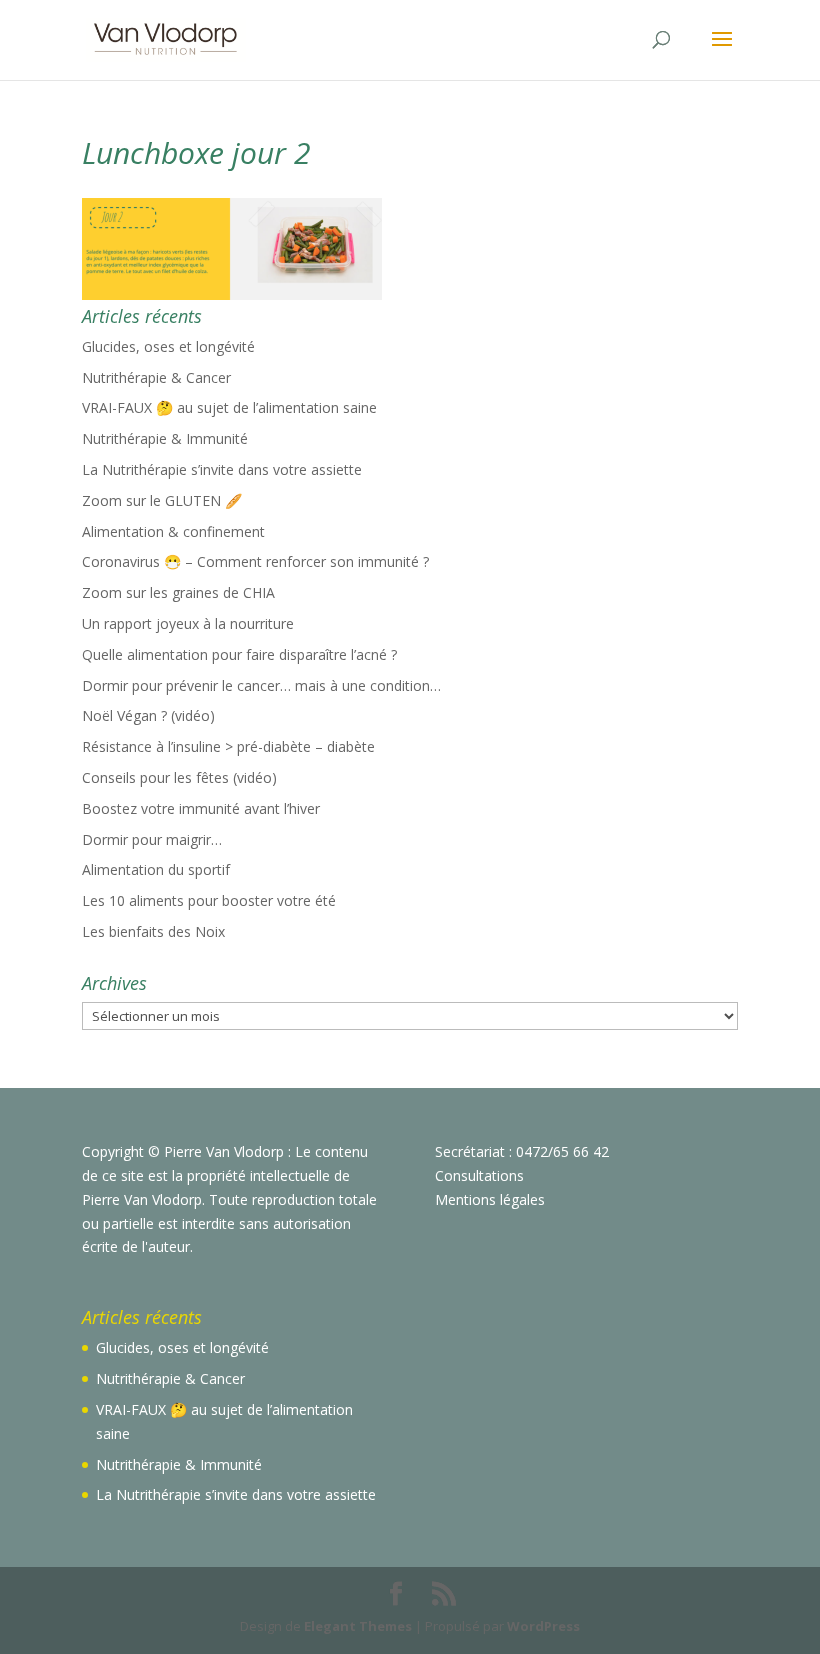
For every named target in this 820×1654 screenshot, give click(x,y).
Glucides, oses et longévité (168, 346)
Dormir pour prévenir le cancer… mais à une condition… (261, 685)
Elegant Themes (358, 1626)
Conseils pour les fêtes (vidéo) (179, 777)
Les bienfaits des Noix (153, 931)
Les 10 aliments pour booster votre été (209, 900)
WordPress (543, 1626)
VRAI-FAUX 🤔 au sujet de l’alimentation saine (229, 407)
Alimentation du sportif (156, 869)
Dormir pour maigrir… (152, 839)
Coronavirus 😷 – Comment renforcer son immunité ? (255, 561)
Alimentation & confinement (173, 531)
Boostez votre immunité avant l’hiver (201, 808)
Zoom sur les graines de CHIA (178, 592)
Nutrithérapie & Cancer (156, 377)
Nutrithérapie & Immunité (165, 438)
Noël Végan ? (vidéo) (148, 715)
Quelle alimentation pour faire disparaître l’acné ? (239, 654)
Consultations (479, 1175)
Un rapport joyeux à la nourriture (188, 623)
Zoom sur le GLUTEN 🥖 (162, 500)
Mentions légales (490, 1199)
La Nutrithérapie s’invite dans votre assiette (222, 469)
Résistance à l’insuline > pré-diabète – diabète (228, 746)
